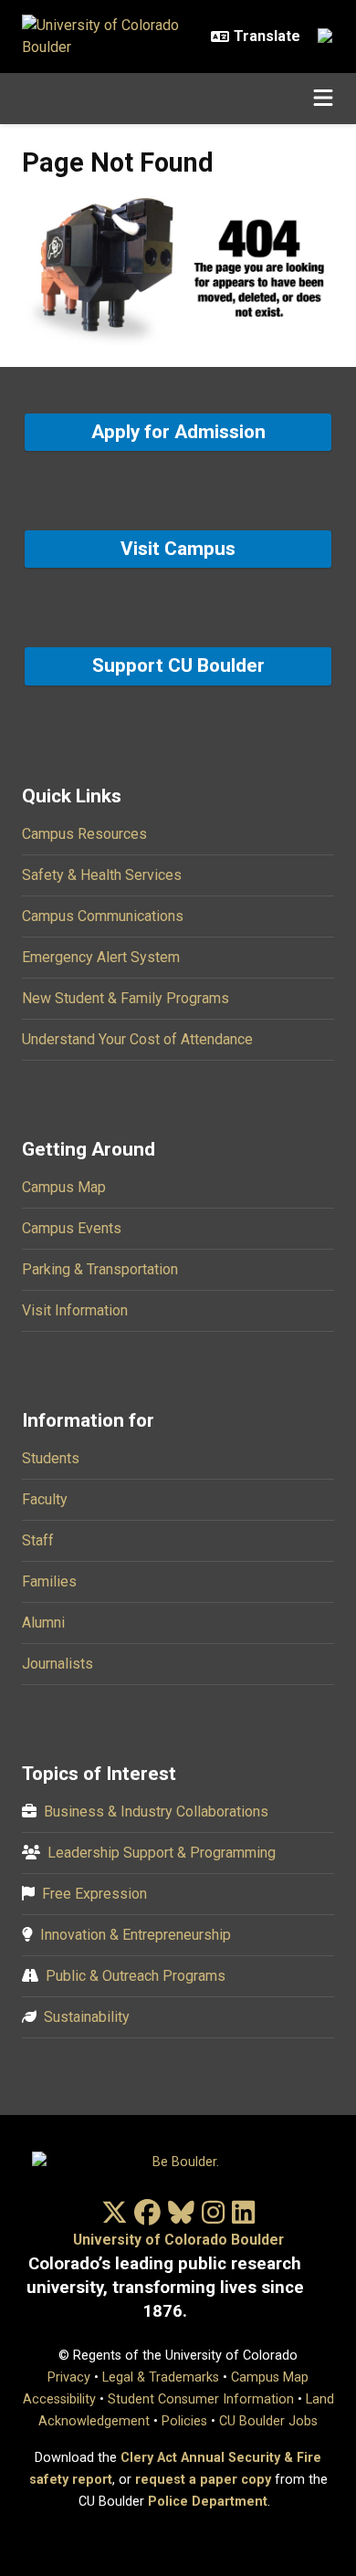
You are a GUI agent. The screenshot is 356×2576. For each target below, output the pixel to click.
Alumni (43, 1623)
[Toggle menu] (323, 99)
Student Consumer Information (201, 2399)
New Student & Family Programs (126, 998)
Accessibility (59, 2399)
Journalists (58, 1664)
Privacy (69, 2377)
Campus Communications (103, 916)
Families (49, 1581)
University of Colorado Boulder (178, 2240)
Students (51, 1458)
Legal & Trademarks (161, 2377)
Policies (184, 2421)
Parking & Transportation (100, 1269)
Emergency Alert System (101, 957)
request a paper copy (203, 2480)
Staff (38, 1540)
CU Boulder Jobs (268, 2421)
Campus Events (72, 1228)
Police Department (208, 2502)
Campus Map (64, 1187)
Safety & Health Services (102, 875)
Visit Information (75, 1310)
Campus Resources (84, 834)
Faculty (45, 1499)
